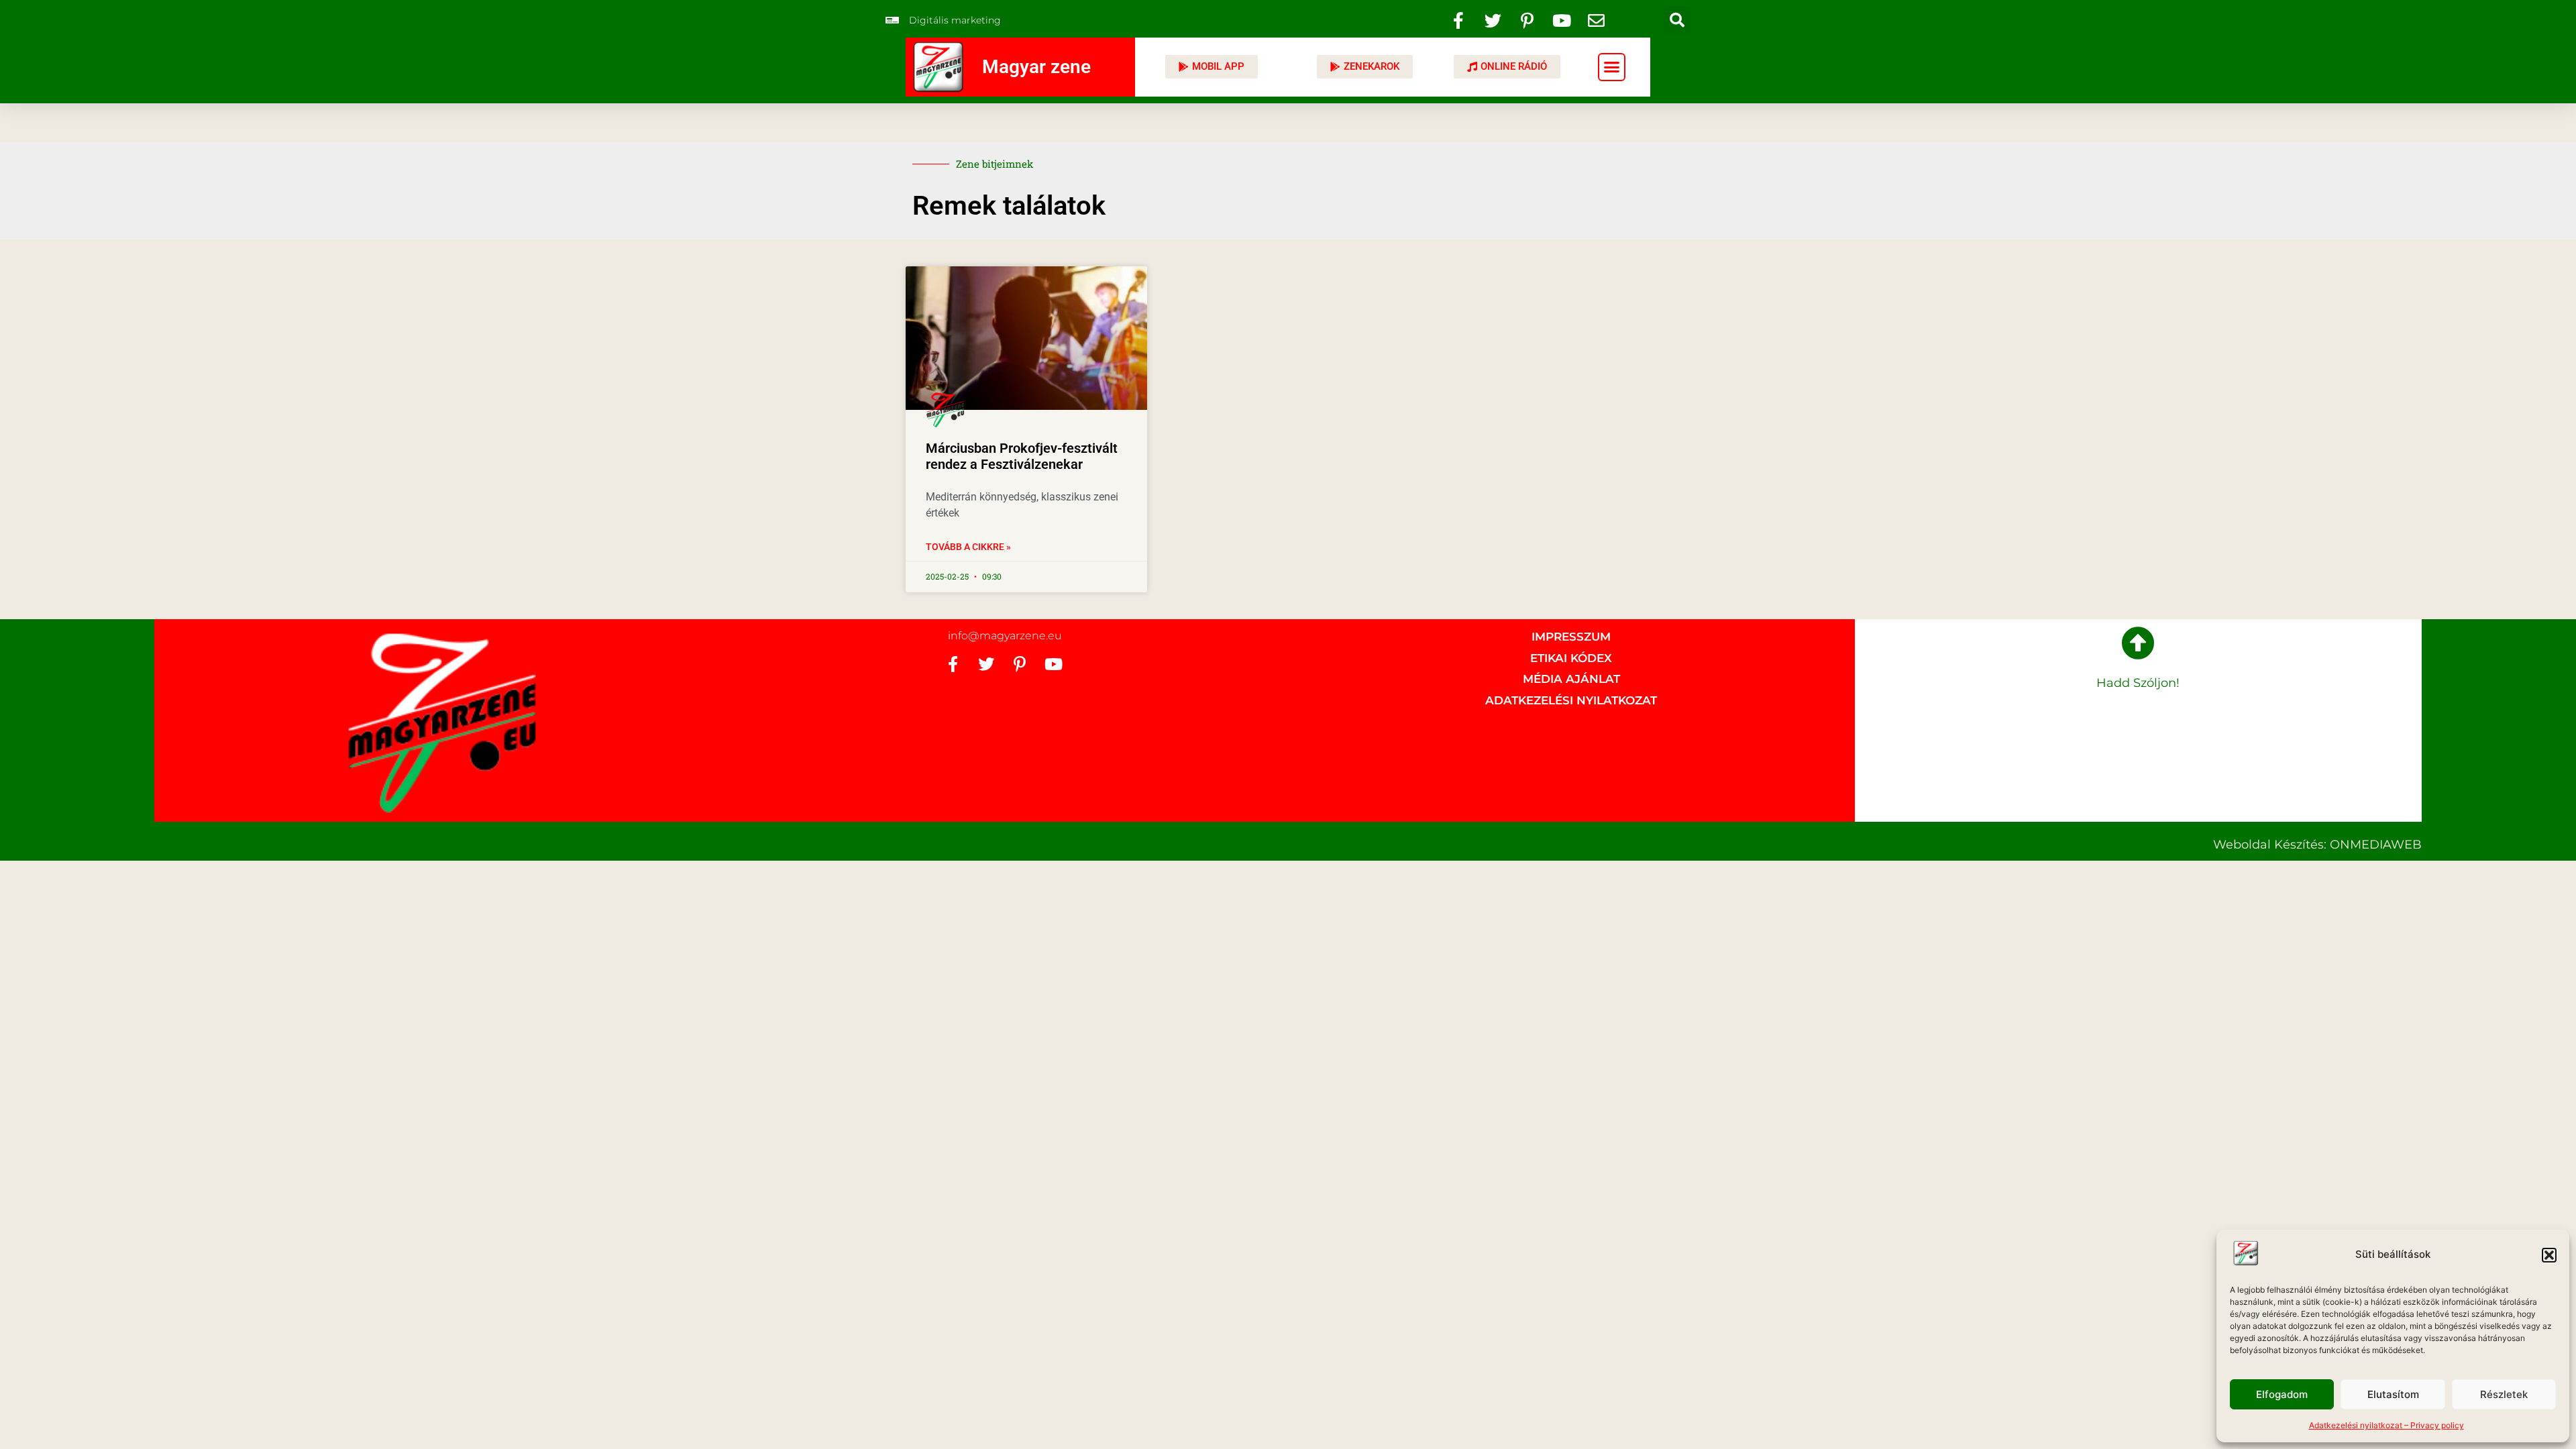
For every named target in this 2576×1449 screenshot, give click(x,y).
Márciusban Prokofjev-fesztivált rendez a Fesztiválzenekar (1022, 456)
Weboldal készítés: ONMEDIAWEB (2317, 845)
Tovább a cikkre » (968, 547)
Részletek (2504, 1394)
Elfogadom (2282, 1394)
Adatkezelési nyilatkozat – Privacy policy (2386, 1425)
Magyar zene (1036, 67)
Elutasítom (2393, 1394)
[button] (2549, 1255)
